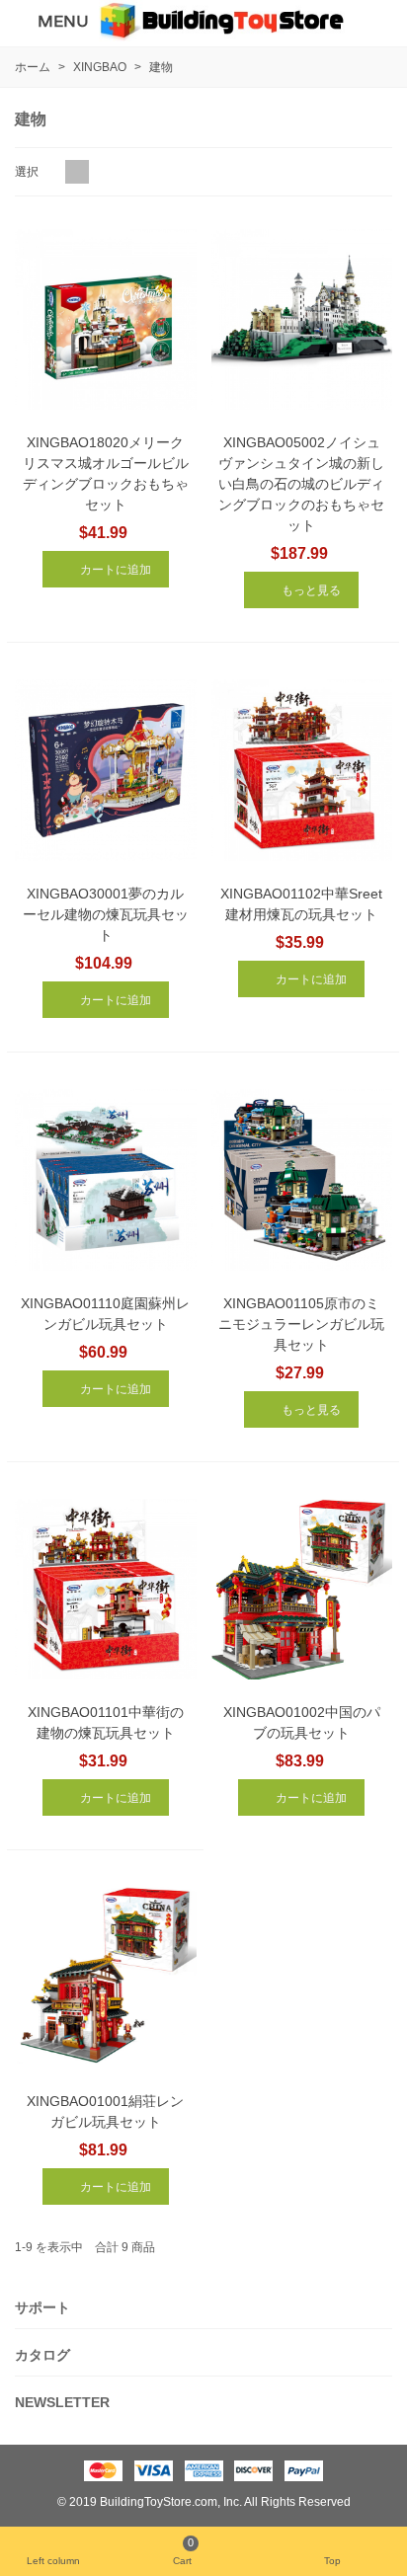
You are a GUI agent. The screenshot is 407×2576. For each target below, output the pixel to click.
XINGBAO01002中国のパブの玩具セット (302, 1722)
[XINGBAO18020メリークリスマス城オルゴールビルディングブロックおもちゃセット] (106, 320)
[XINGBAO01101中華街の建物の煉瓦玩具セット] (106, 1590)
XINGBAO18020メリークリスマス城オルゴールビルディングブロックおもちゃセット (106, 473)
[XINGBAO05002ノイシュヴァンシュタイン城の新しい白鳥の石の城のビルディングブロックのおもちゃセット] (302, 320)
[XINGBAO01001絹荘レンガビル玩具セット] (106, 1978)
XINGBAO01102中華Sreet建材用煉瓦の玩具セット (301, 904)
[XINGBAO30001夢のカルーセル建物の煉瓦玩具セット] (106, 770)
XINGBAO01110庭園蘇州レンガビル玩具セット (105, 1314)
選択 (28, 172)
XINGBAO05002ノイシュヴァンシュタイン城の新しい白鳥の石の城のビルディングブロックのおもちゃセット (301, 484)
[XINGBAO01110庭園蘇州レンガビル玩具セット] (106, 1180)
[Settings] (373, 21)
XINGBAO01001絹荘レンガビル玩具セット (105, 2111)
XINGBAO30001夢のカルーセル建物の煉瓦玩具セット (106, 914)
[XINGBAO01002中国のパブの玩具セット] (302, 1590)
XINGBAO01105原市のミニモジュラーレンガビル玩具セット (301, 1324)
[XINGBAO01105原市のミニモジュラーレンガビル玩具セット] (302, 1180)
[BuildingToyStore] (222, 21)
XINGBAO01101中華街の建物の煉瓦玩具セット (106, 1722)
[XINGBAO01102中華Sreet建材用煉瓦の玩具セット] (302, 770)
